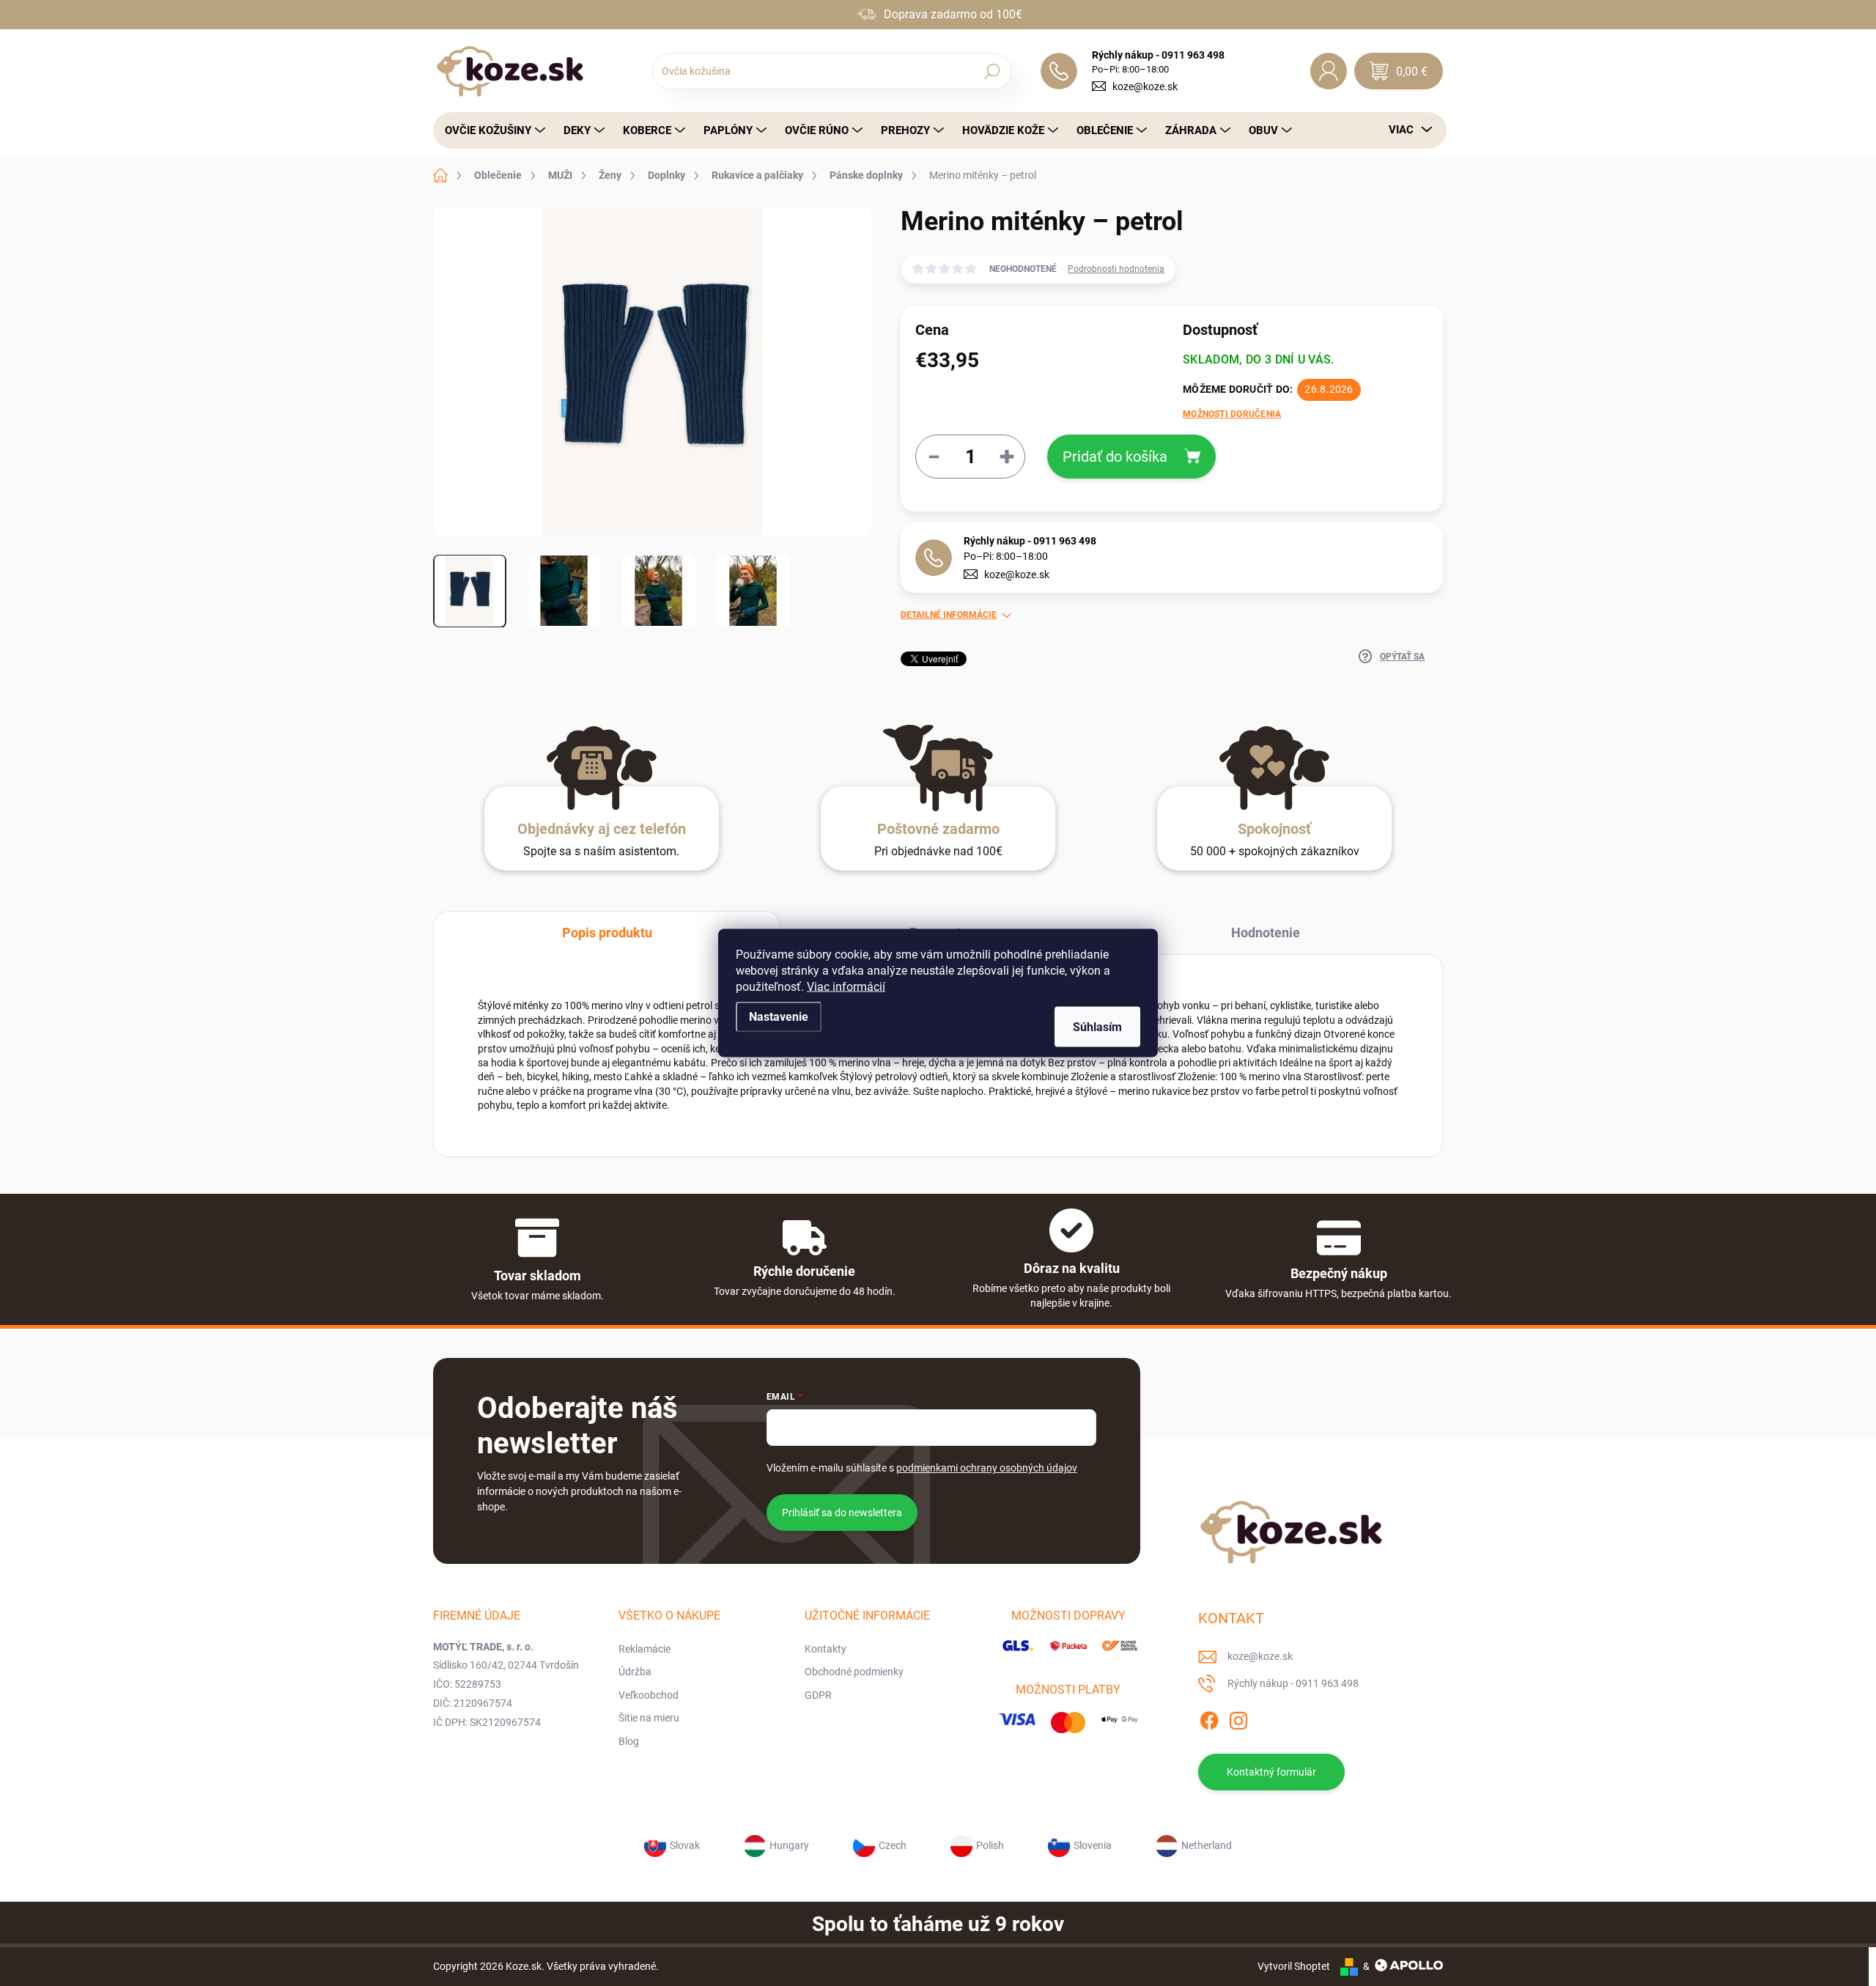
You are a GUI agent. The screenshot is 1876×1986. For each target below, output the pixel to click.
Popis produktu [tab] (607, 933)
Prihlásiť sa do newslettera (842, 1513)
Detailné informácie (949, 615)
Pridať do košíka (1115, 457)
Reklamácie (645, 1649)
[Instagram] (1238, 1719)
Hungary (789, 1845)
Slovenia (1093, 1845)
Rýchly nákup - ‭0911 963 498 (1030, 541)
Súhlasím (1097, 1027)
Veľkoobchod (649, 1695)
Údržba (635, 1672)
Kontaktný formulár (1271, 1772)
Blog (629, 1741)
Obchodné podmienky (854, 1672)
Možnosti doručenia (1232, 414)
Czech (893, 1845)
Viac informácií (846, 987)
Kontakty (826, 1649)
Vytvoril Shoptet (1294, 1966)
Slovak (685, 1845)
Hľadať (992, 71)
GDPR (818, 1695)
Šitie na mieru (649, 1718)
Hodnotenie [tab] (1266, 933)
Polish (990, 1845)
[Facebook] (1209, 1719)
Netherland (1207, 1845)
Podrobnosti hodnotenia (1116, 269)
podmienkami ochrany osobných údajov (987, 1468)
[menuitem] (491, 130)
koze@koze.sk (1145, 86)
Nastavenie (779, 1017)
